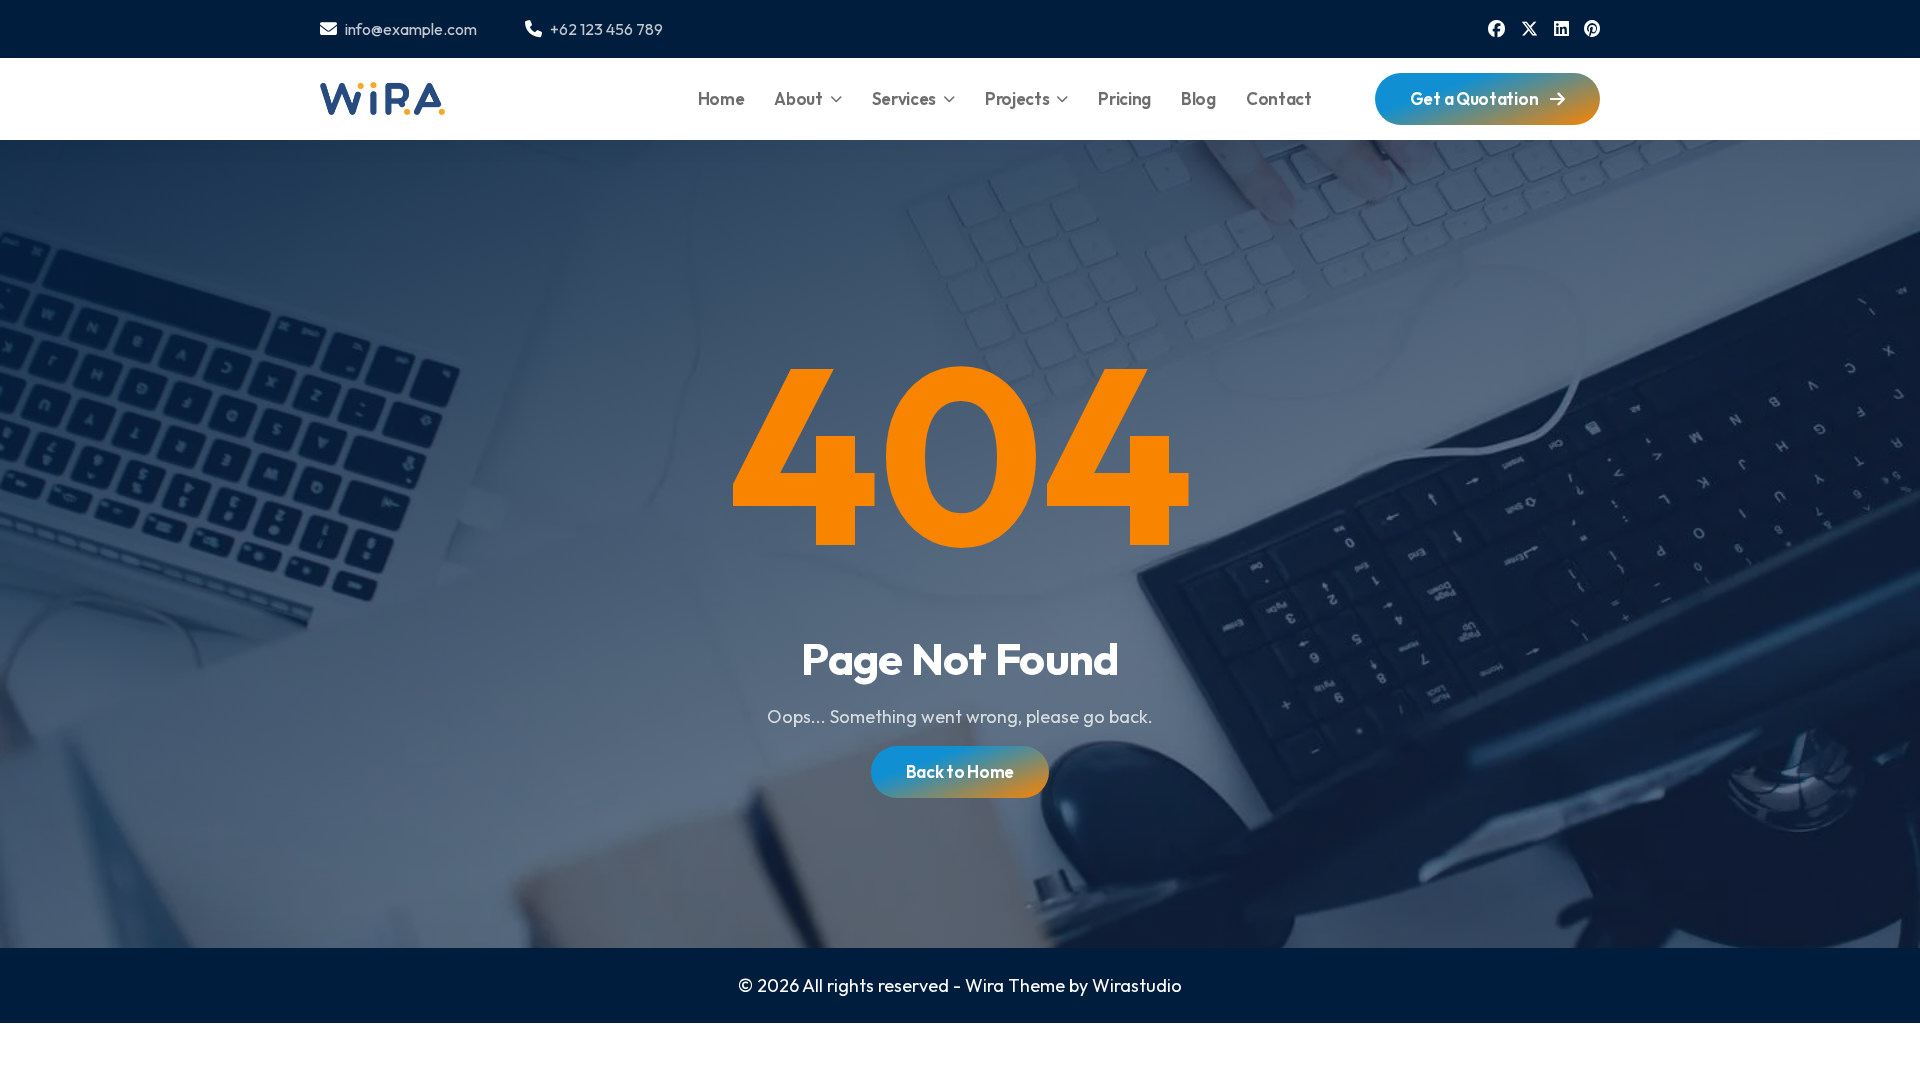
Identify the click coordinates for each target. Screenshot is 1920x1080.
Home (721, 98)
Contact (1279, 98)
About (798, 98)
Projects (1017, 98)
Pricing (1124, 98)
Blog (1198, 98)
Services (904, 98)
